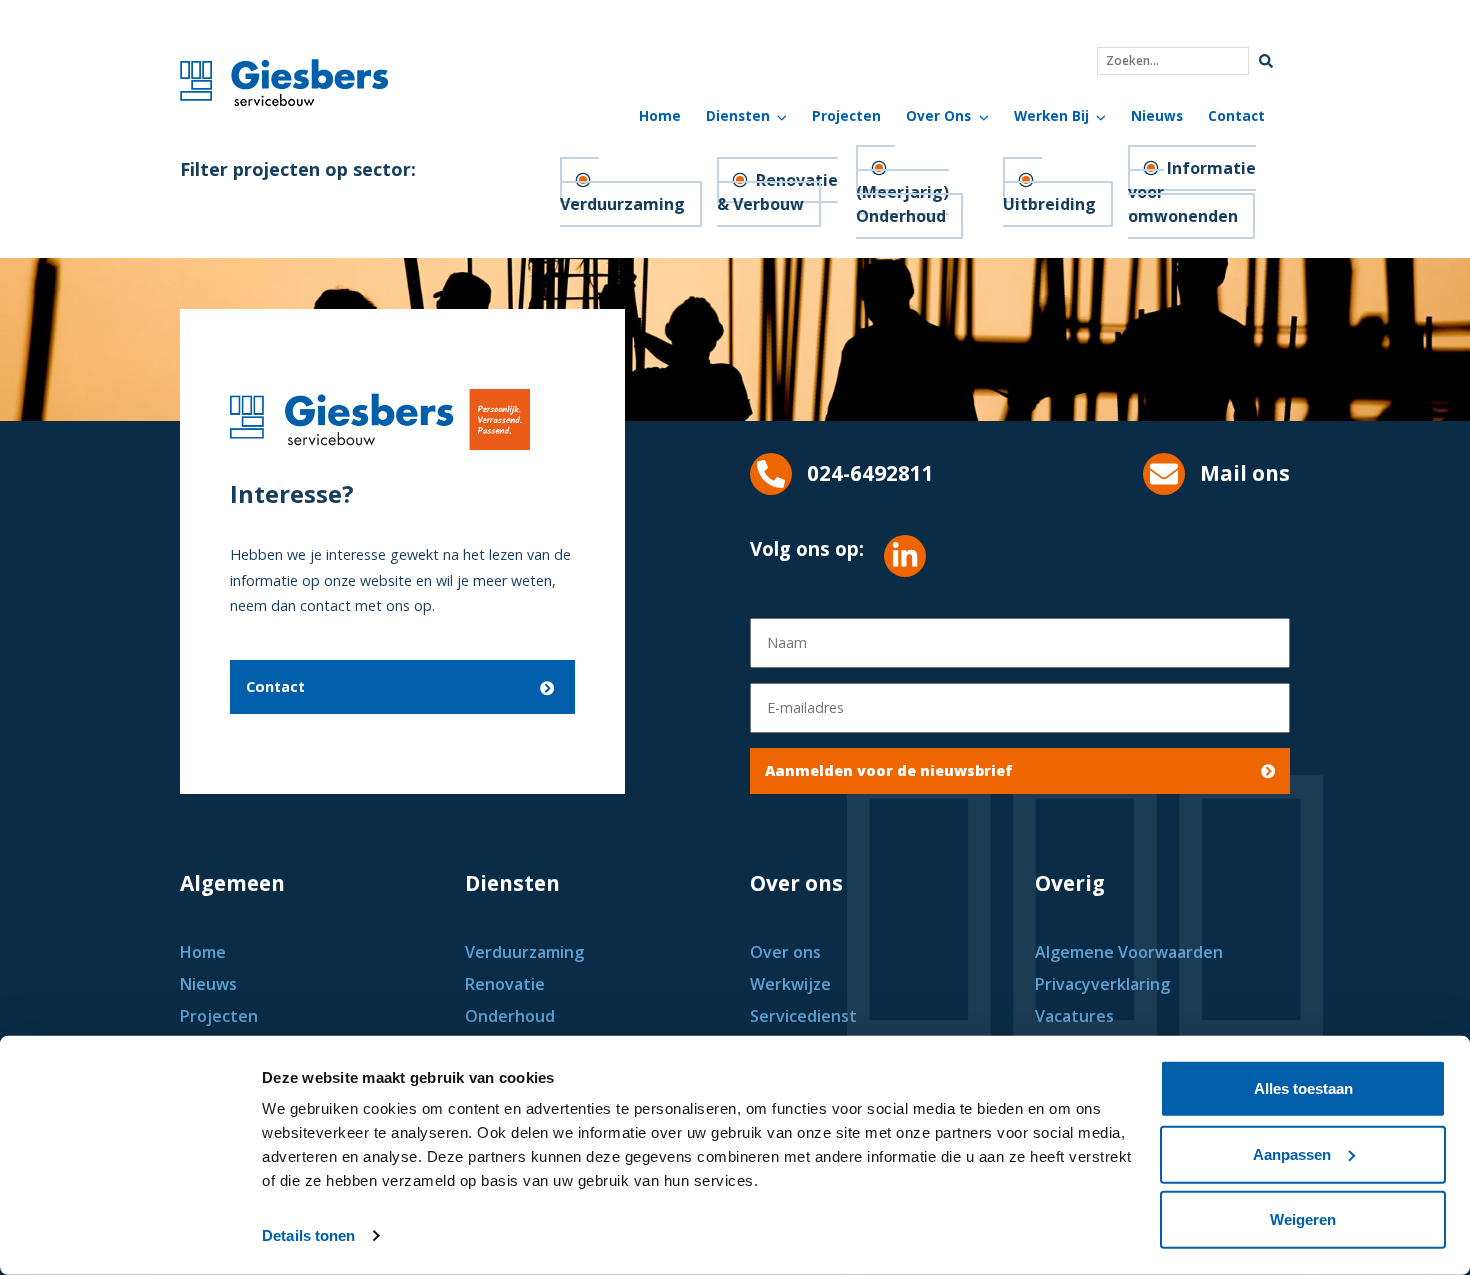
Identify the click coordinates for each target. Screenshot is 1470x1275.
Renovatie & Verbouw (777, 192)
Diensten (738, 115)
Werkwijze (790, 984)
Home (660, 115)
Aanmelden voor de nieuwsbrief (889, 770)
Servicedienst (803, 1016)
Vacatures (1074, 1016)
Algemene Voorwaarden (1129, 952)
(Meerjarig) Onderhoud (902, 204)
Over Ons (938, 115)
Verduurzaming (622, 204)
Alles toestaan (1303, 1088)
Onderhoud (510, 1016)
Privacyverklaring (1102, 984)
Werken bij (1051, 115)
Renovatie (505, 984)
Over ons (785, 952)
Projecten (846, 115)
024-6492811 (870, 473)
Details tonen (308, 1235)
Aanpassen (1292, 1153)
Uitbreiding (1049, 204)
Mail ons (1245, 473)
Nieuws (1157, 115)
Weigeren (1303, 1219)
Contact (1236, 115)
